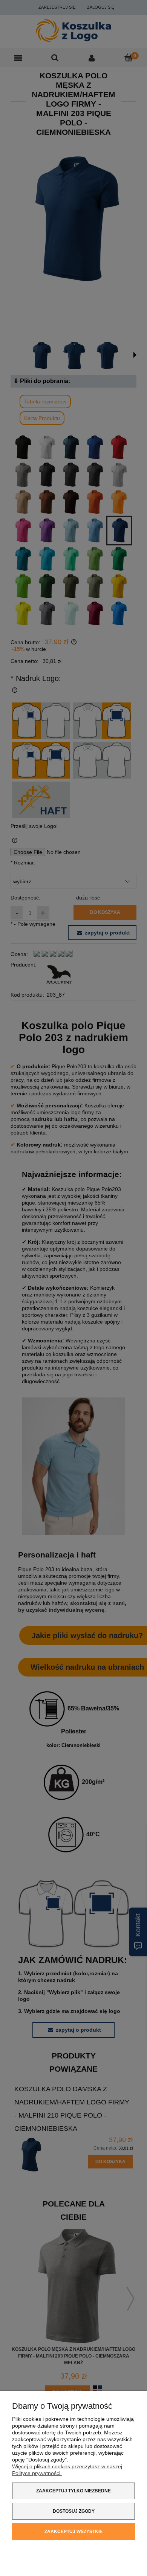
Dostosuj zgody (74, 2511)
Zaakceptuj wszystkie (73, 2532)
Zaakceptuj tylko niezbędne (73, 2491)
